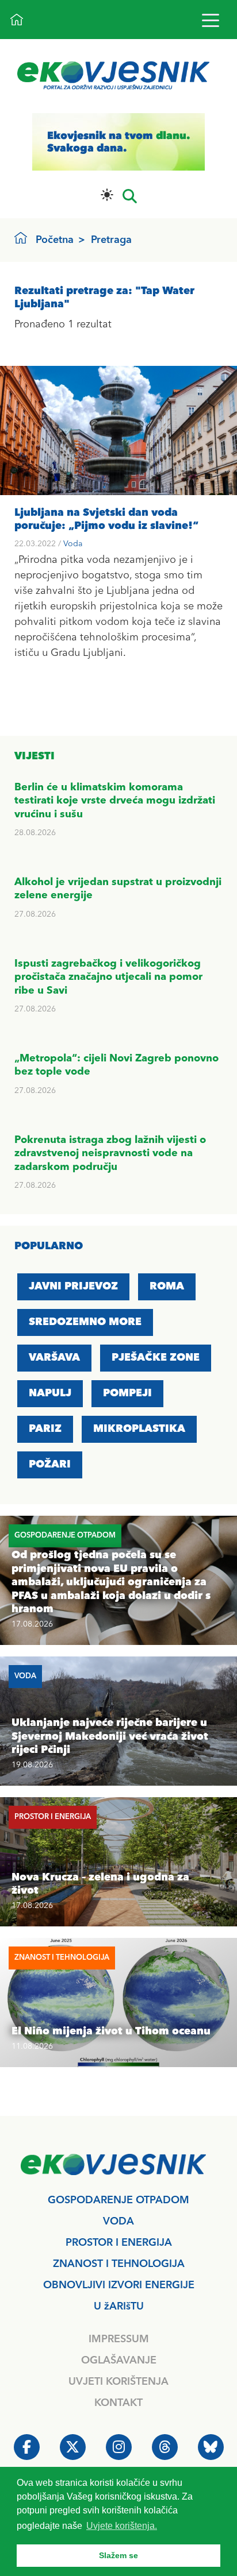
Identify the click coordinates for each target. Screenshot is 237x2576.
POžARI (50, 1465)
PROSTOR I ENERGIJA (119, 2243)
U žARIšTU (119, 2307)
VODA (118, 2222)
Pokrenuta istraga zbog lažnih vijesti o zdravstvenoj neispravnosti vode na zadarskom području (110, 1154)
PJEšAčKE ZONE (156, 1358)
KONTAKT (118, 2403)
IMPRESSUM (119, 2339)
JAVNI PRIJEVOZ (73, 1287)
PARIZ (45, 1429)
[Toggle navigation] (210, 20)
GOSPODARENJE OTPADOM (118, 2200)
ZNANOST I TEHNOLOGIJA (119, 2264)
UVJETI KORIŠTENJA (118, 2382)
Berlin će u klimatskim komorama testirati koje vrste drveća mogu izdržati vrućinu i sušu (115, 801)
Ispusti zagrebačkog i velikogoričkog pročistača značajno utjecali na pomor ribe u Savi (108, 977)
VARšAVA (54, 1358)
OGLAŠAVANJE (119, 2361)
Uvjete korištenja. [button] (122, 2526)
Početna (55, 240)
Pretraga (111, 240)
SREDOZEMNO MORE (85, 1322)
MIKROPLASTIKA (139, 1429)
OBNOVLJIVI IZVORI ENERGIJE (119, 2285)
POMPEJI (127, 1393)
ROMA (167, 1287)
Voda (73, 544)
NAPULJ (50, 1393)
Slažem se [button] (118, 2555)
